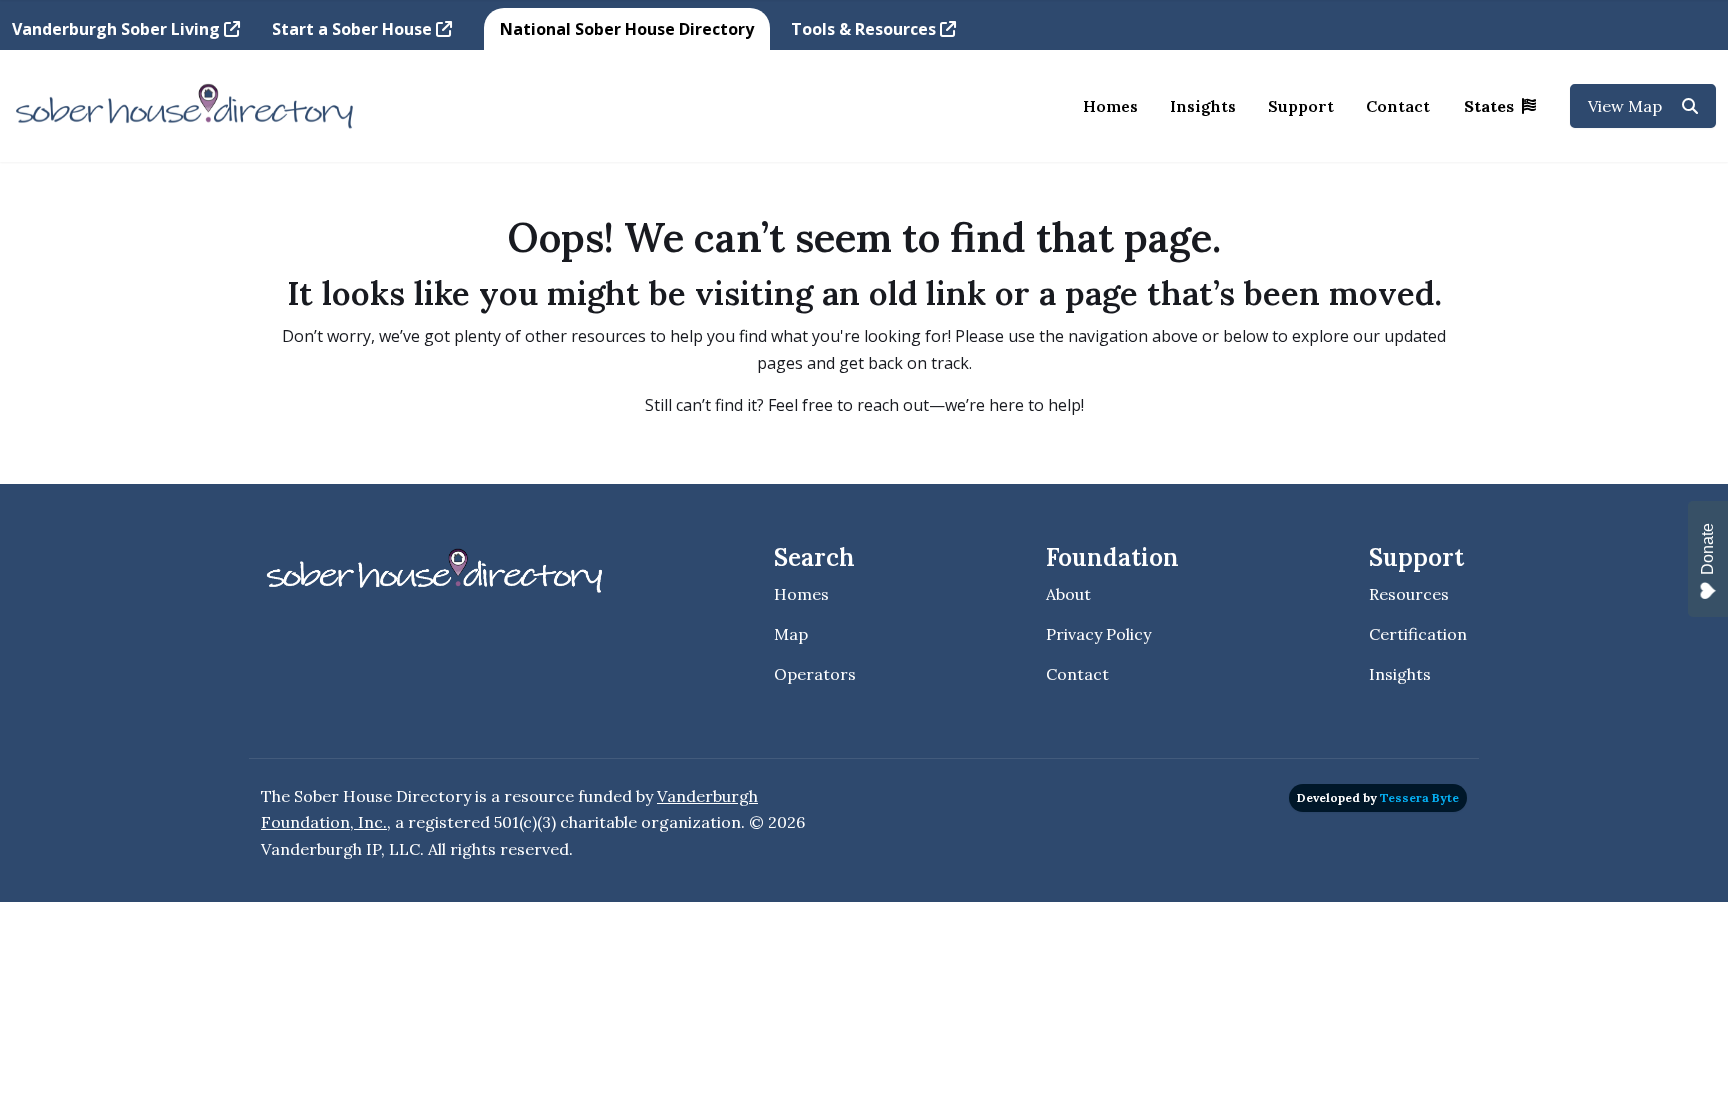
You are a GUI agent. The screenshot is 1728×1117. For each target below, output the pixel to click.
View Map (1627, 106)
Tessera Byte (1419, 797)
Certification (1418, 634)
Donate (1707, 549)
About (1068, 594)
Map (791, 634)
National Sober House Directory (627, 29)
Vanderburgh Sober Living (118, 29)
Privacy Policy (1098, 634)
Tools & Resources (865, 29)
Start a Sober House (354, 29)
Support (1301, 106)
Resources (1409, 594)
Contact (1398, 106)
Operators (815, 674)
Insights (1203, 106)
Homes (1110, 106)
